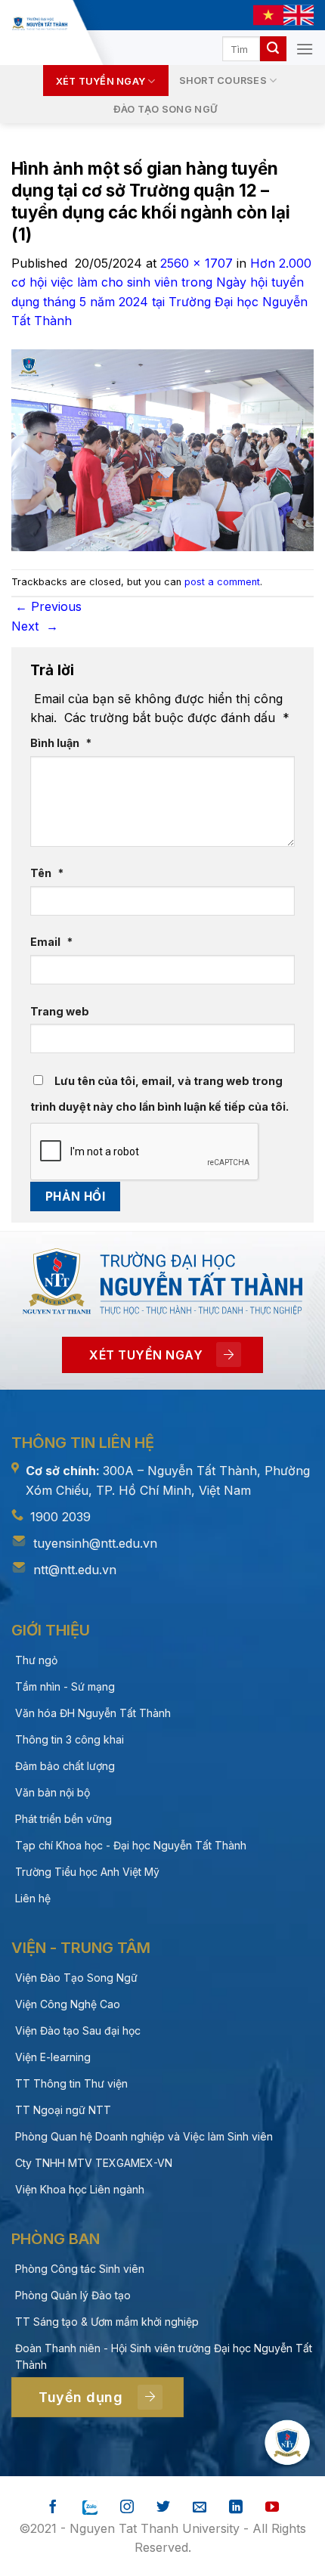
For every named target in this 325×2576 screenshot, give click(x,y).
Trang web (60, 1011)
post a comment (222, 582)
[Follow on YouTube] (272, 2508)
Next (35, 626)
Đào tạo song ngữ (165, 109)
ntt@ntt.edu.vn (75, 1570)
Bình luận (61, 743)
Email (51, 942)
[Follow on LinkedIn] (236, 2508)
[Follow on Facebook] (53, 2508)
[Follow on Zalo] (90, 2508)
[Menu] (305, 49)
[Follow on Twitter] (163, 2508)
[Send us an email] (200, 2508)
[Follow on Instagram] (127, 2508)
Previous (48, 606)
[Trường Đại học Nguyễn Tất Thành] (39, 23)
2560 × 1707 (197, 263)
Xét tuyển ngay (101, 81)
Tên (47, 873)
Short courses (223, 81)
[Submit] (273, 49)
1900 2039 (60, 1517)
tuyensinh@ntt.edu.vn (95, 1543)
